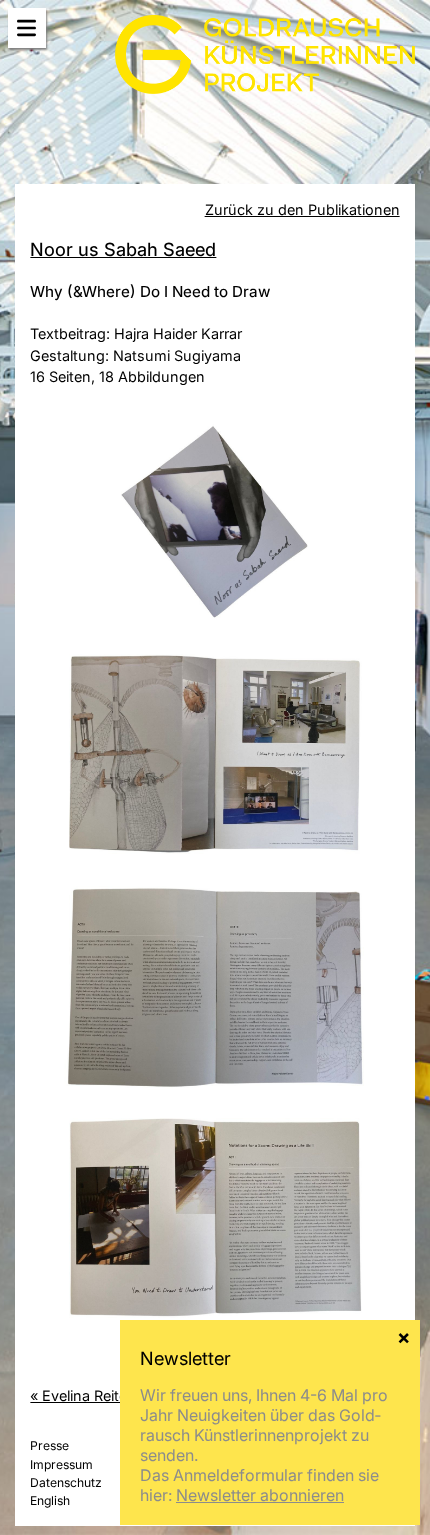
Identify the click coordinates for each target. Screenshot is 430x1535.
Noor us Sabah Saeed (123, 249)
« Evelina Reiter (81, 1395)
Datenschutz (66, 1482)
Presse (49, 1445)
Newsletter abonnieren (260, 1495)
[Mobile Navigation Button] (27, 28)
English (50, 1500)
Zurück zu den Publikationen (302, 209)
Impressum (61, 1464)
